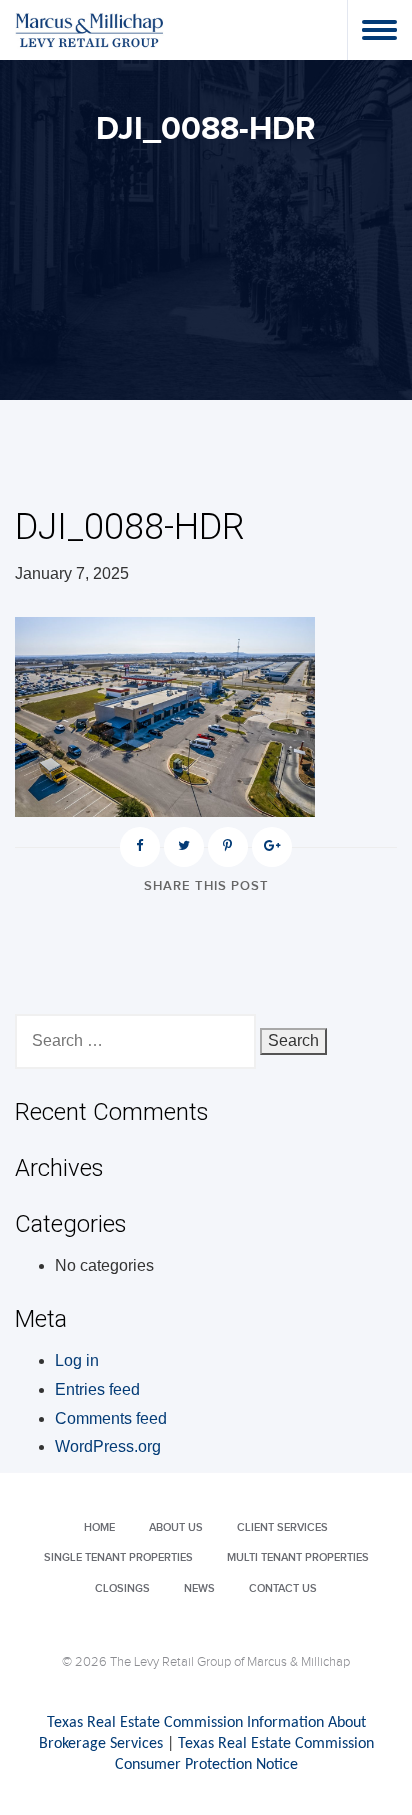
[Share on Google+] (272, 847)
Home (99, 1527)
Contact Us (283, 1588)
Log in (77, 1360)
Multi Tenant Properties (298, 1557)
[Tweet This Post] (184, 847)
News (199, 1588)
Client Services (282, 1527)
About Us (176, 1527)
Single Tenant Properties (118, 1557)
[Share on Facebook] (140, 847)
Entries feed (97, 1389)
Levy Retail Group (90, 29)
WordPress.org (108, 1446)
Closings (122, 1588)
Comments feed (111, 1418)
